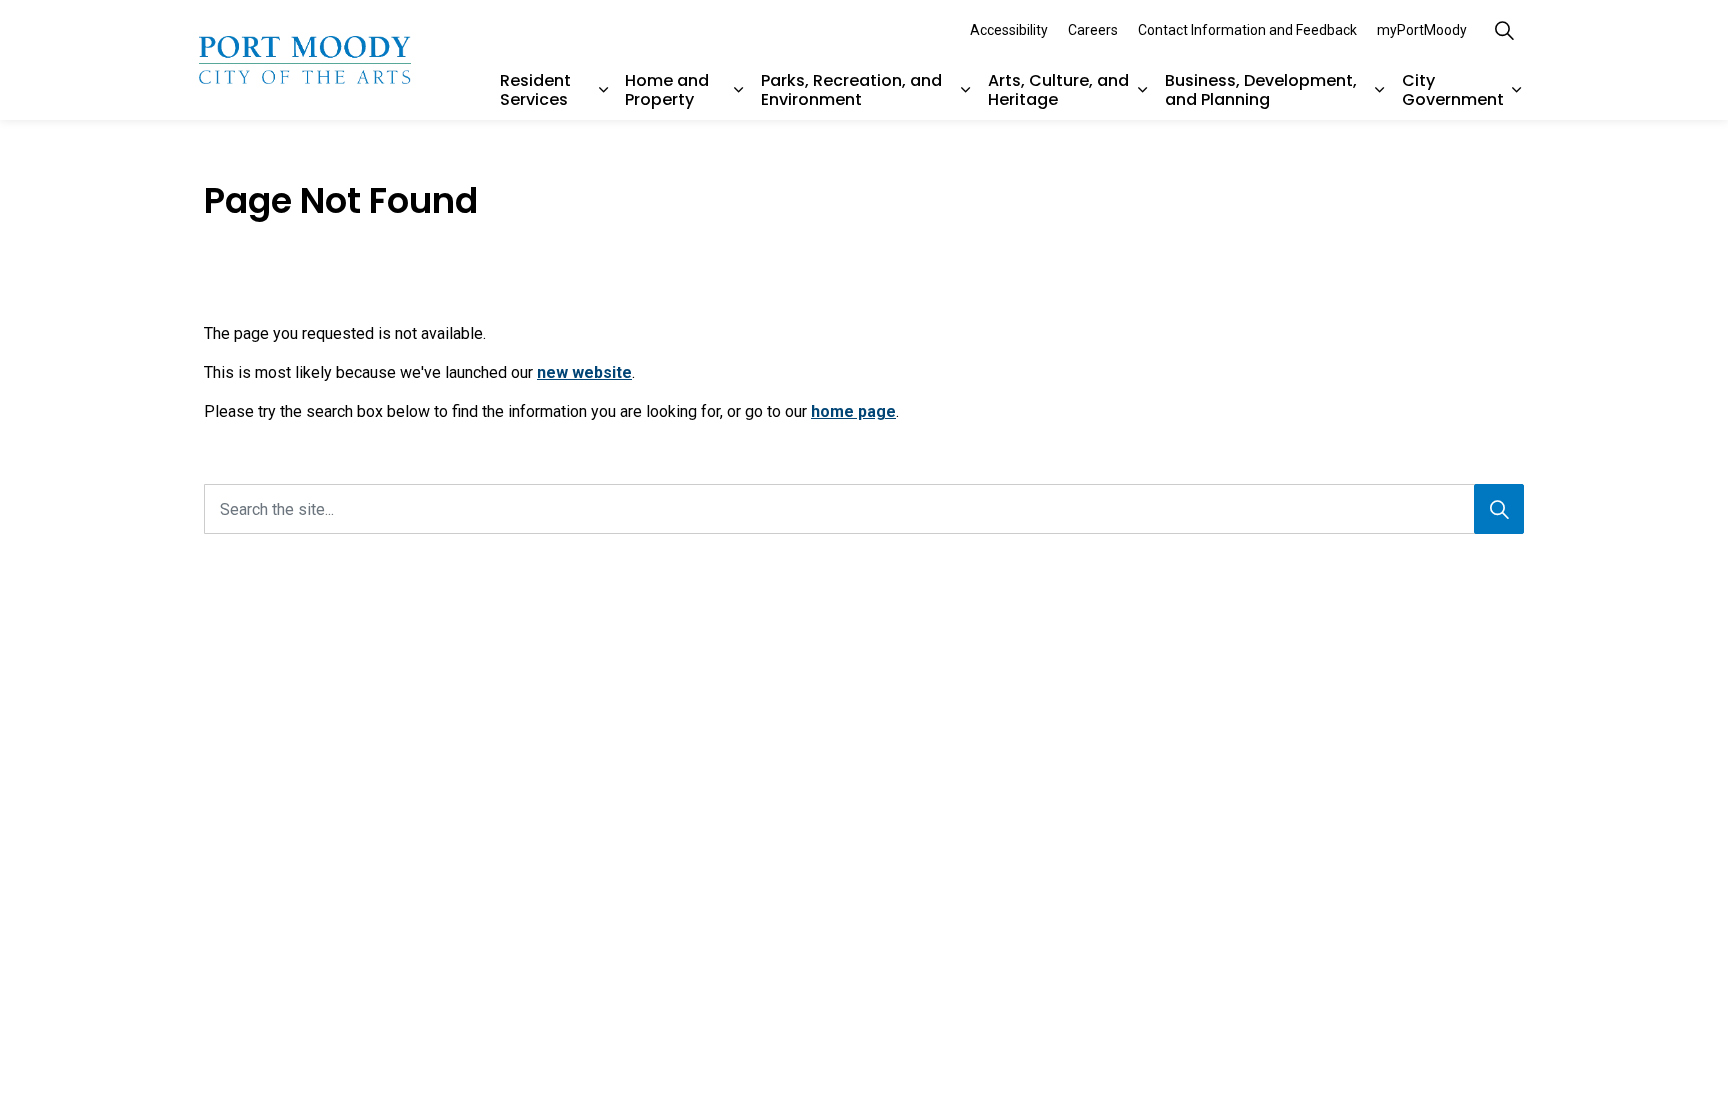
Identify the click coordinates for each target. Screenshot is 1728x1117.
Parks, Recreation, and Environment (851, 90)
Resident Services (535, 90)
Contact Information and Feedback (1247, 30)
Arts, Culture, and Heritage (1058, 90)
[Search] (1499, 509)
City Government (1453, 90)
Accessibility (1009, 30)
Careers (1093, 30)
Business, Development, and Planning (1261, 90)
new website (584, 372)
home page (853, 411)
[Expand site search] (1504, 30)
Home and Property (667, 90)
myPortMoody (1422, 30)
